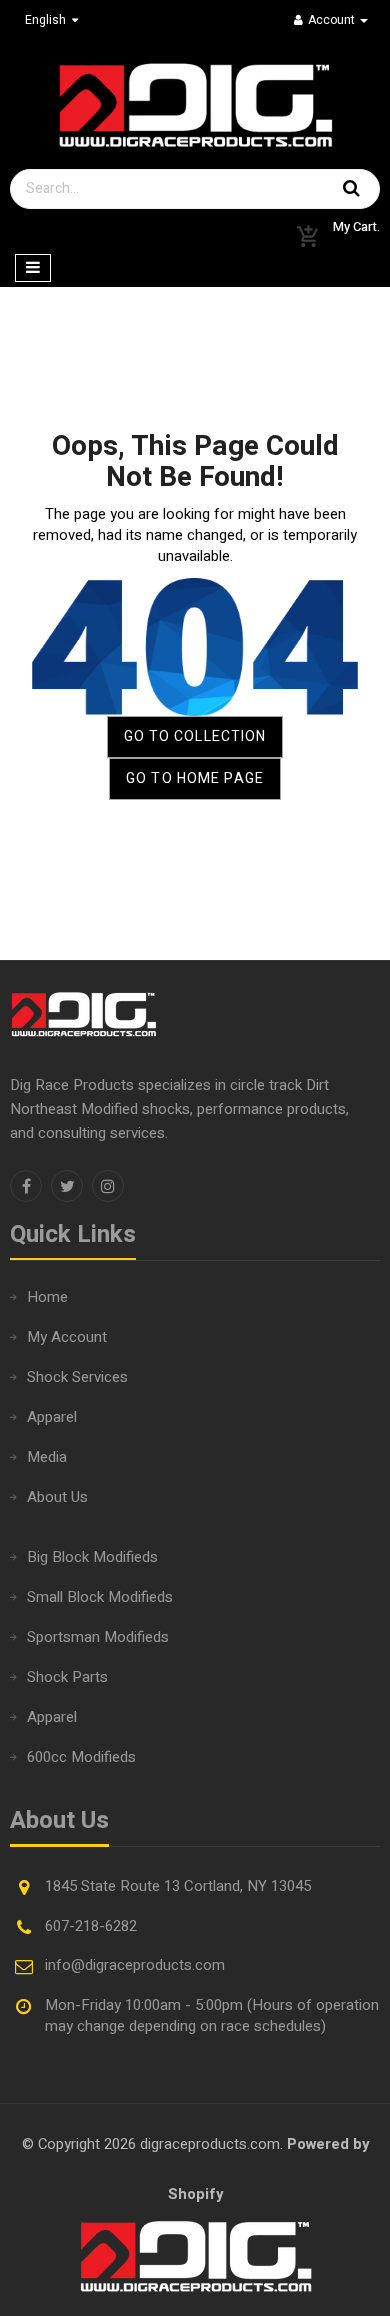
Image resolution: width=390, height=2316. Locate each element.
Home (47, 1297)
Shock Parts (67, 1677)
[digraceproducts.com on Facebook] (26, 1186)
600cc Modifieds (81, 1757)
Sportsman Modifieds (98, 1637)
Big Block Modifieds (92, 1557)
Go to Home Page (195, 778)
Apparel (52, 1417)
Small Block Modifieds (100, 1597)
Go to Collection (195, 736)
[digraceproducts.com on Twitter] (67, 1186)
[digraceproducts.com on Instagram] (108, 1186)
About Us (57, 1497)
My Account (67, 1337)
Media (47, 1457)
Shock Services (77, 1377)
